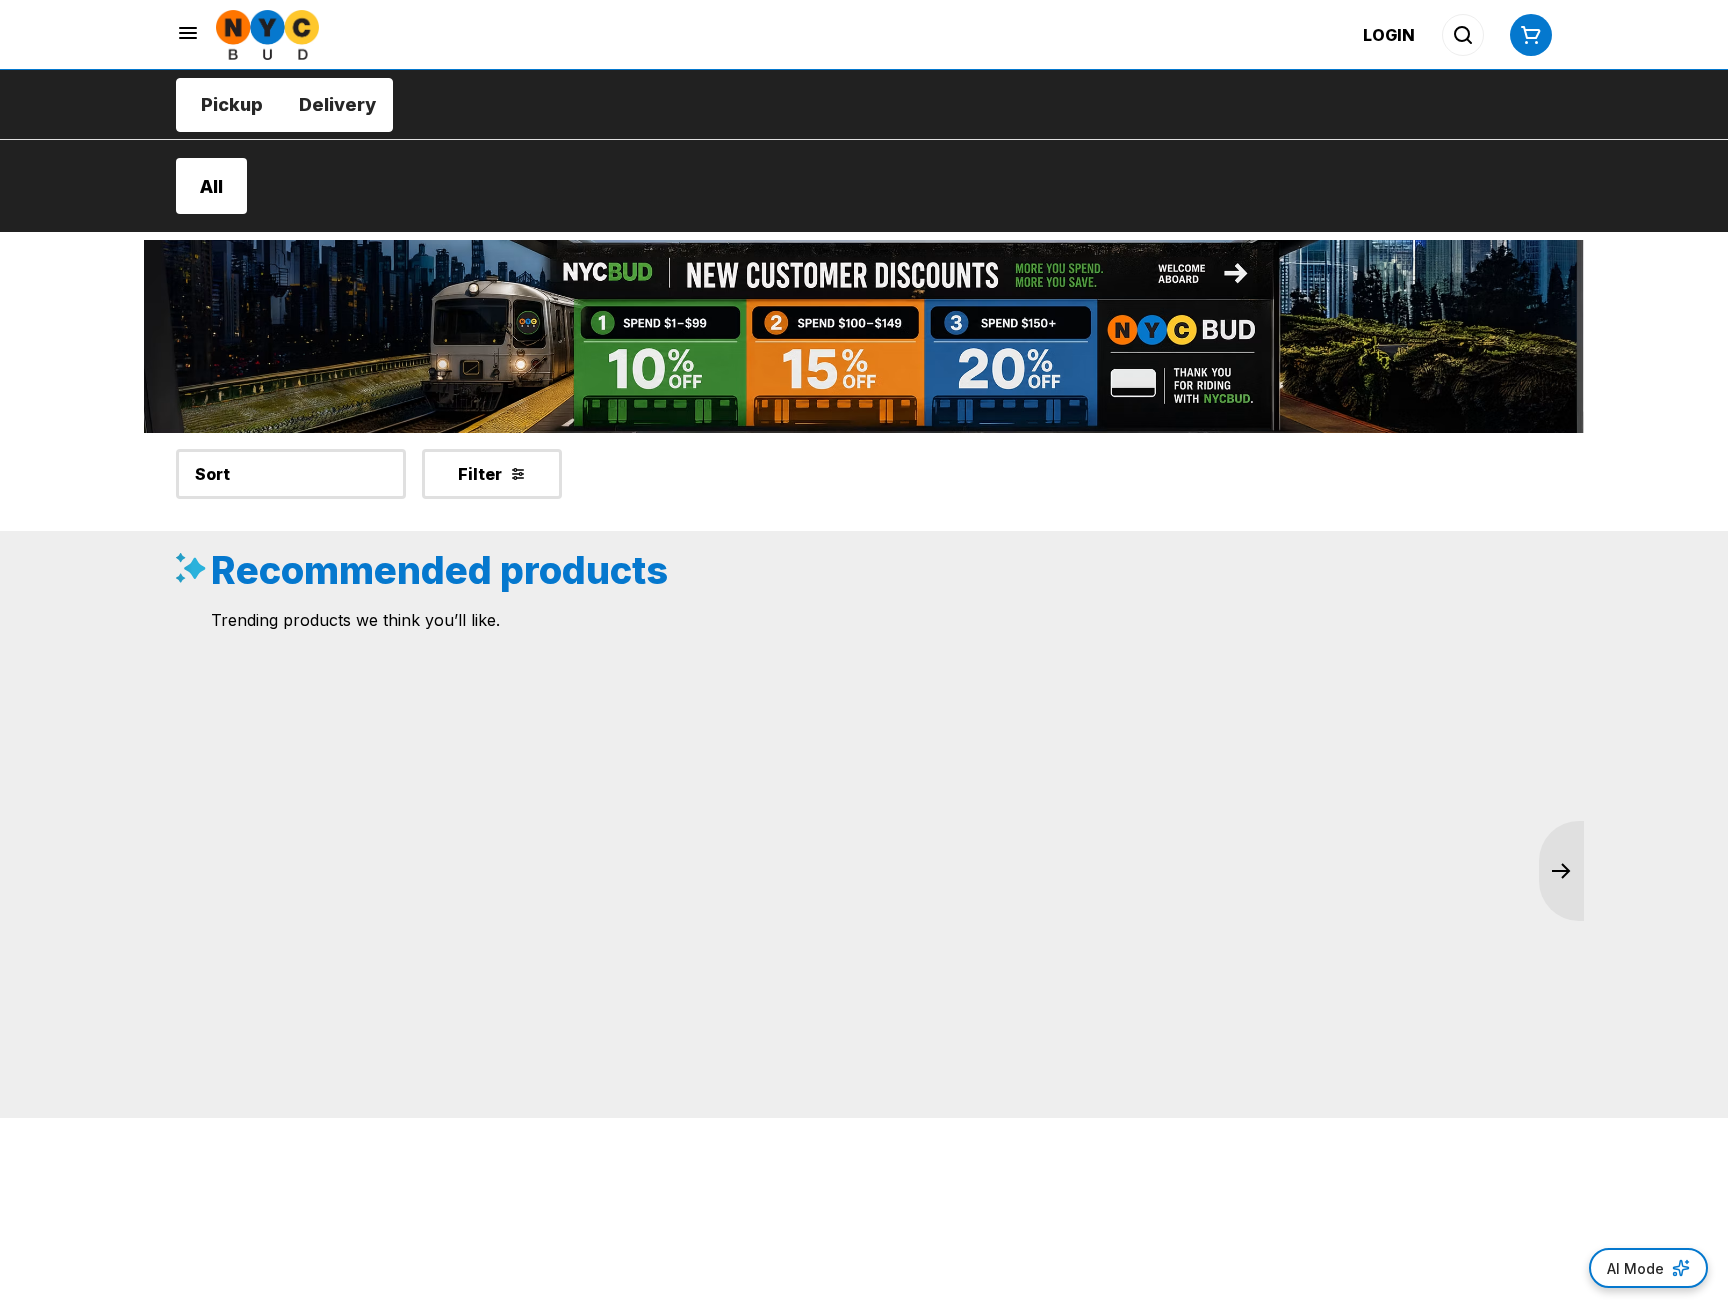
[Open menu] (188, 33)
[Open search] (1463, 35)
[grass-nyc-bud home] (267, 35)
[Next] (1561, 871)
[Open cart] (1527, 35)
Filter (480, 474)
